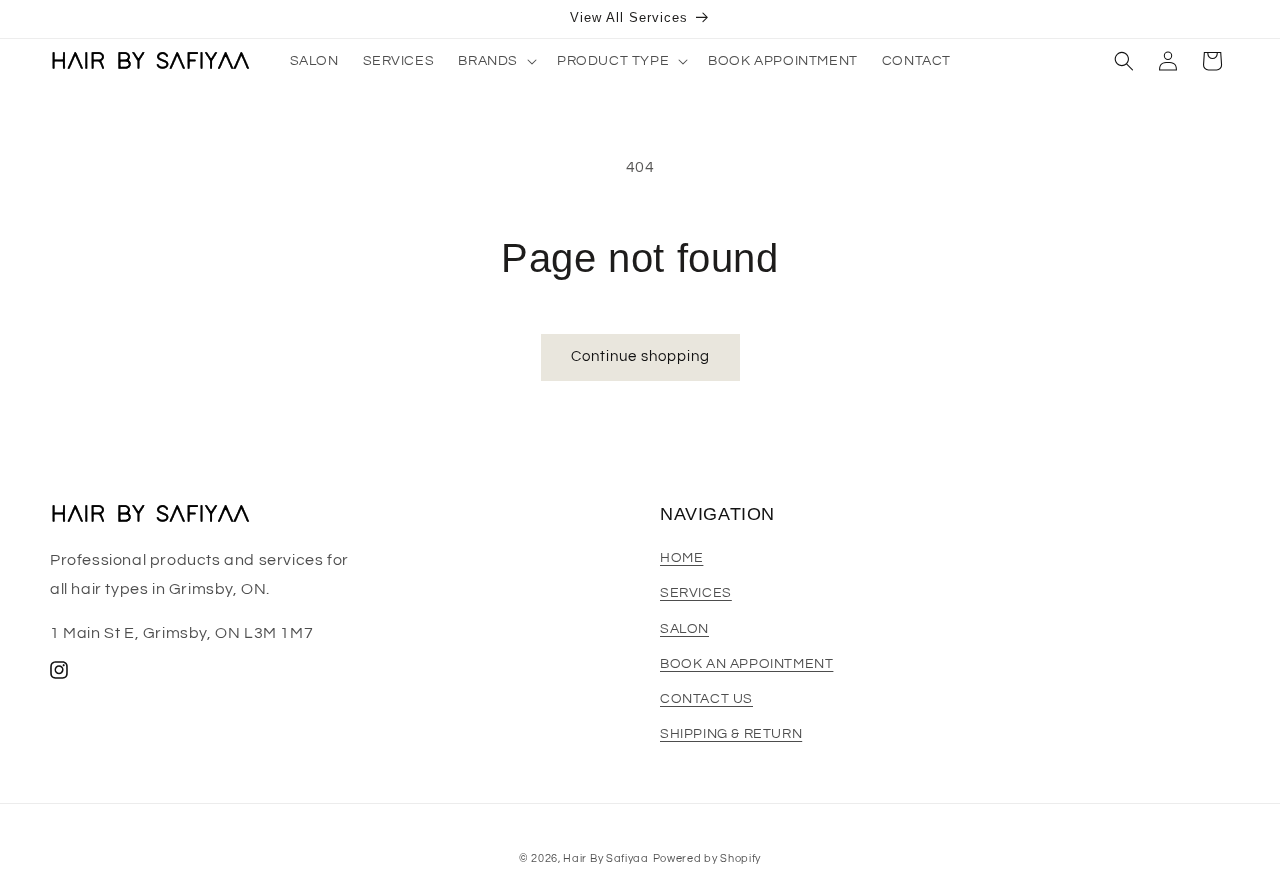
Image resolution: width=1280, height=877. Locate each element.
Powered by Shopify (707, 858)
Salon (684, 629)
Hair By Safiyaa (606, 858)
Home (681, 558)
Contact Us (706, 699)
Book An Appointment (746, 664)
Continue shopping (640, 356)
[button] (495, 61)
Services (696, 594)
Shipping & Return (731, 734)
